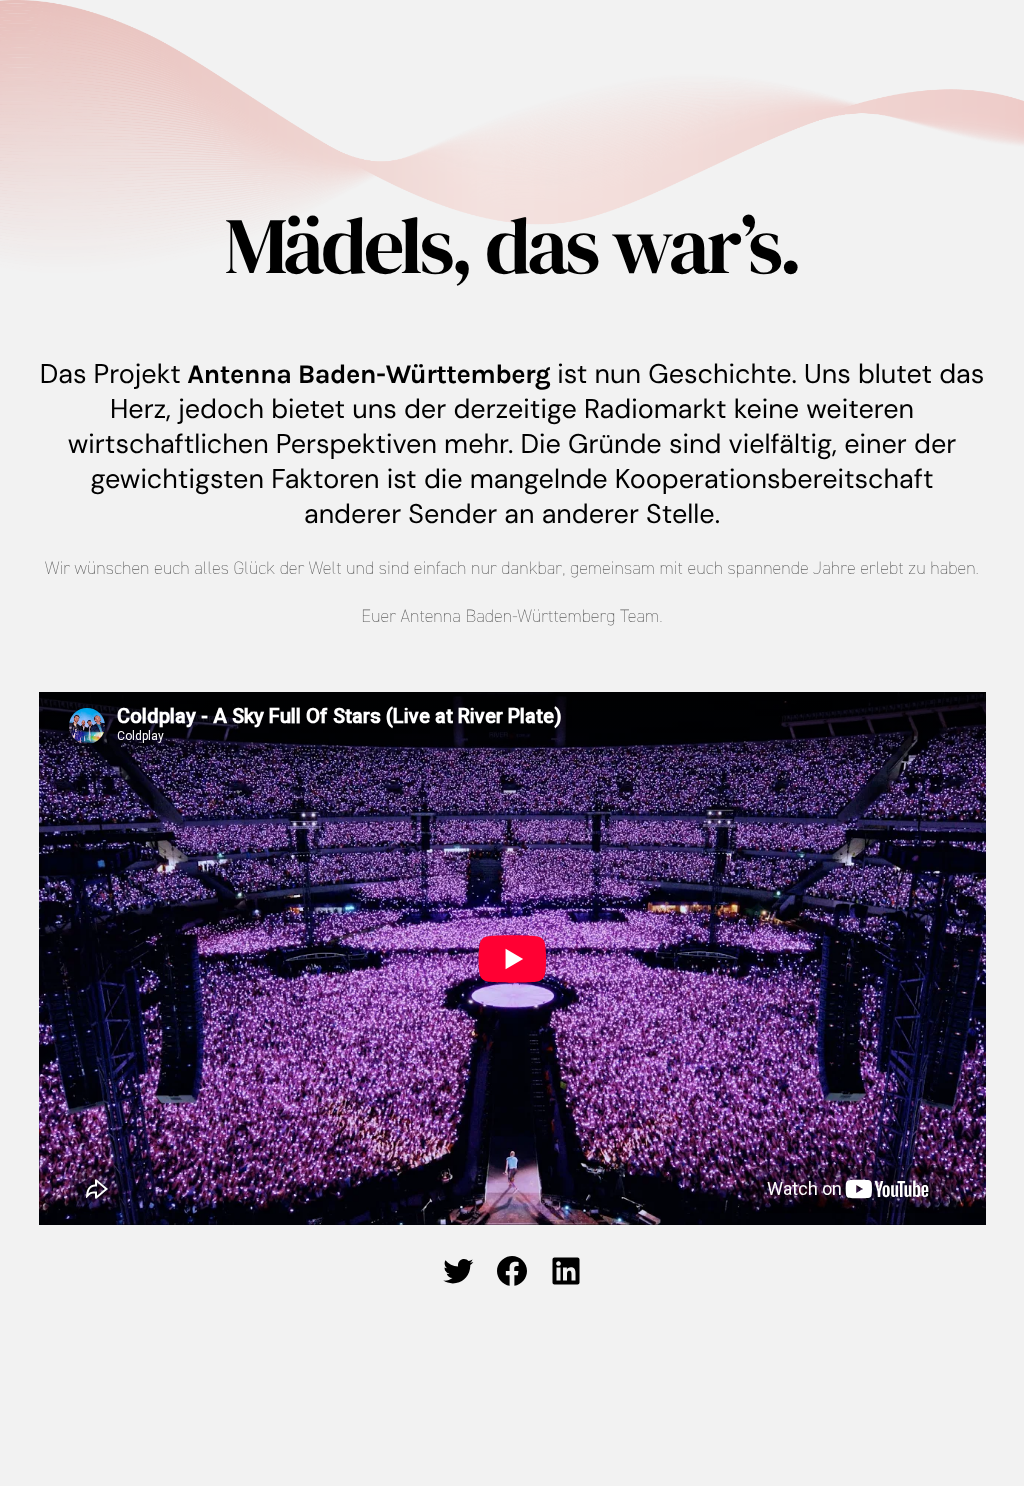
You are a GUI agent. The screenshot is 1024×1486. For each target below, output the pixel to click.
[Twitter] (458, 1271)
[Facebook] (512, 1271)
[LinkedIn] (566, 1271)
